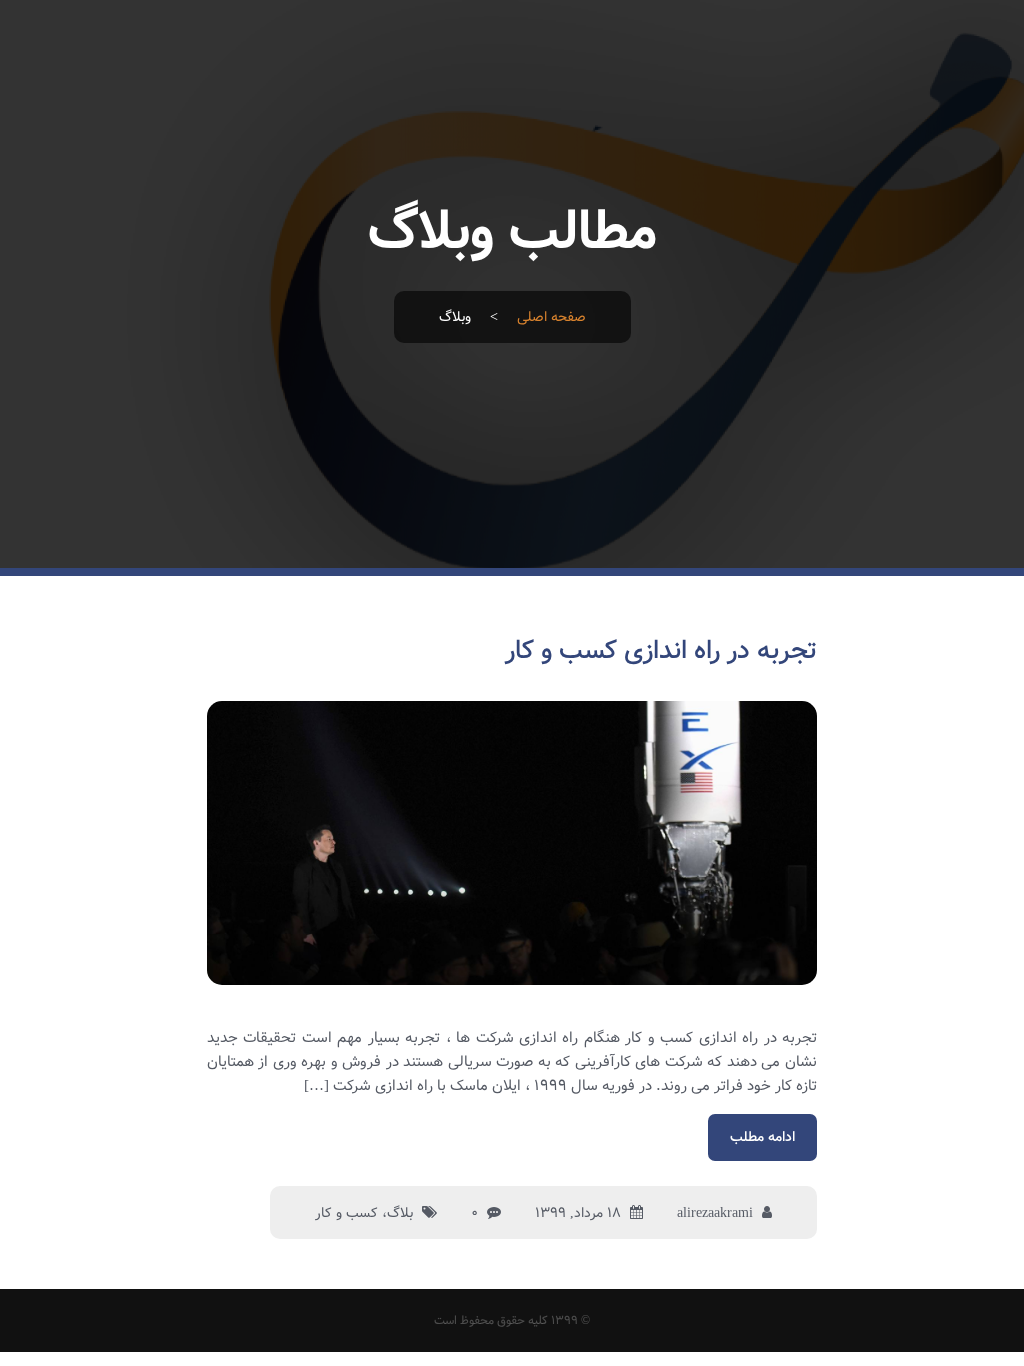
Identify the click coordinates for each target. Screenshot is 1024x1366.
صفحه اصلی (551, 317)
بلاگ (400, 1213)
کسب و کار (346, 1213)
